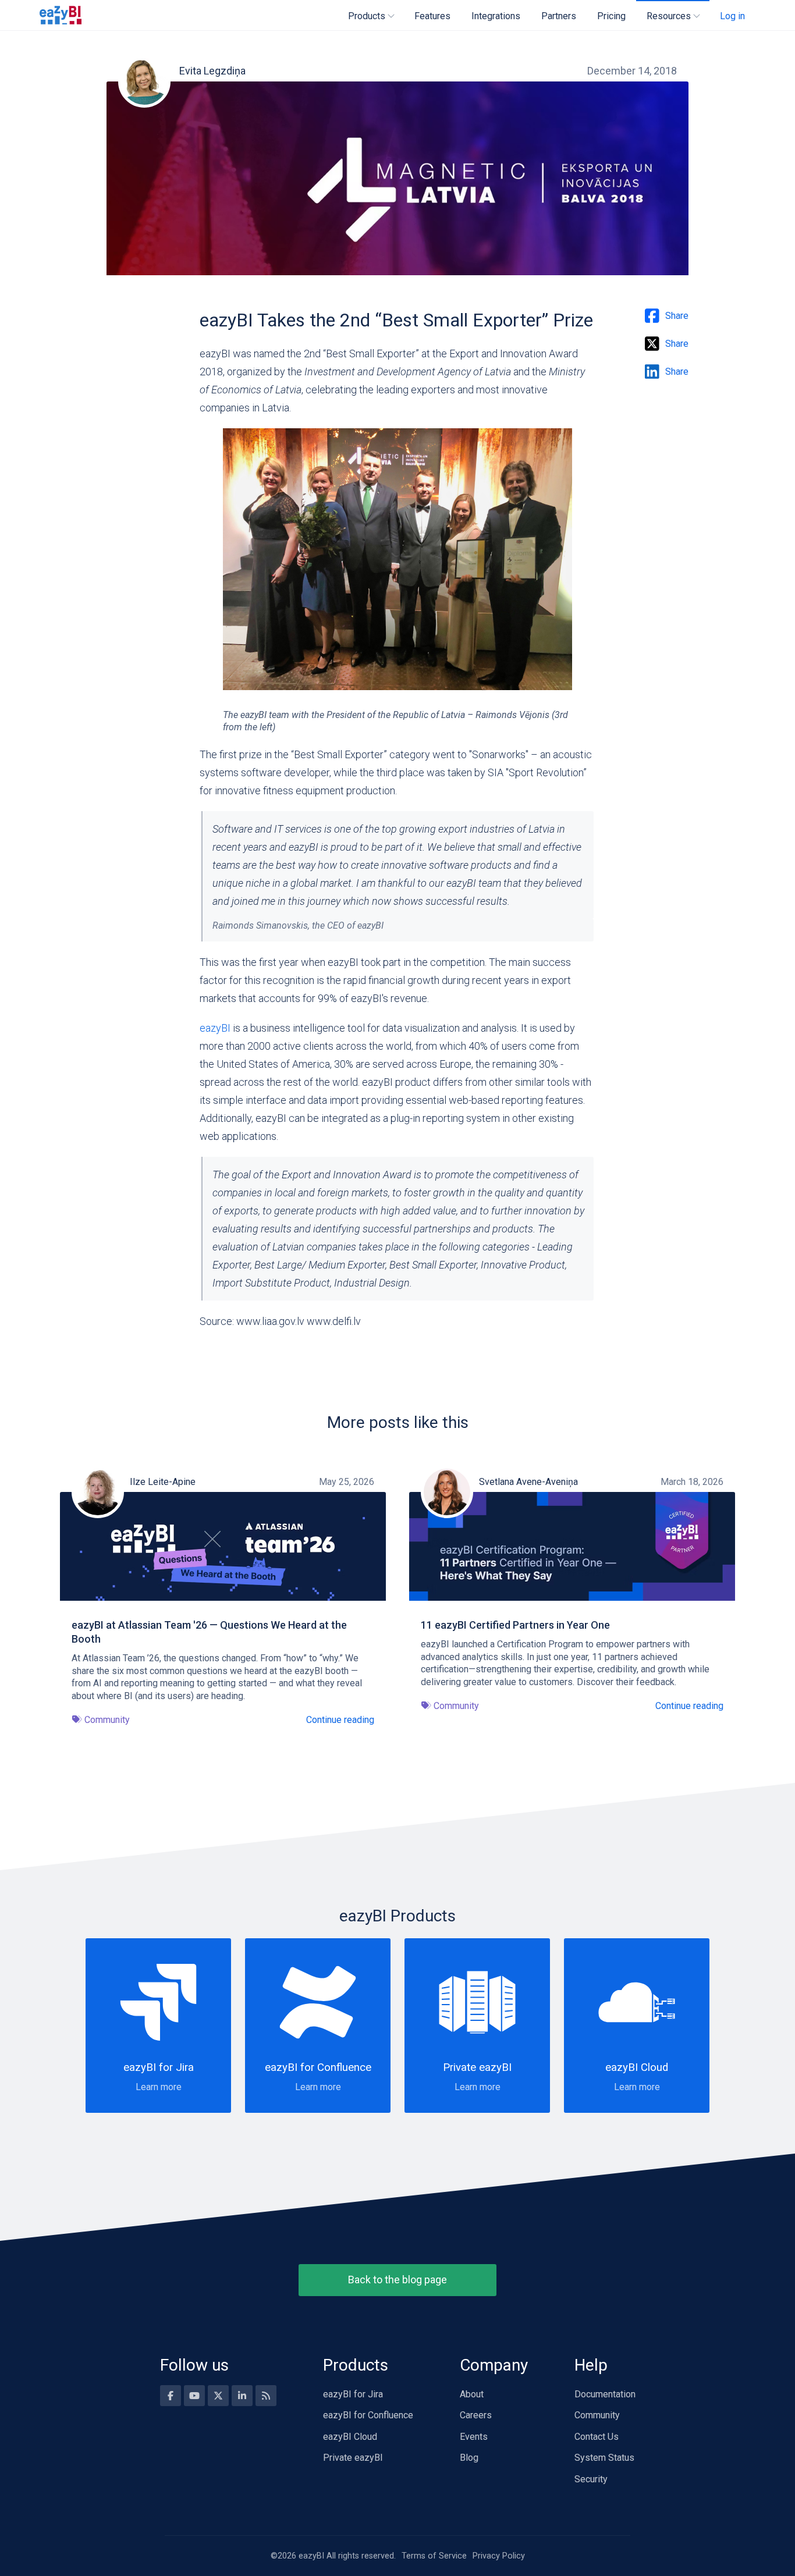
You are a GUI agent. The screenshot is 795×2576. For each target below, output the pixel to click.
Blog (469, 2458)
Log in (732, 16)
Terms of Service (434, 2556)
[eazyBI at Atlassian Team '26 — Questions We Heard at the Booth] (223, 1546)
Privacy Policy (499, 2556)
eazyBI (215, 1028)
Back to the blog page (397, 2280)
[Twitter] (218, 2396)
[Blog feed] (266, 2396)
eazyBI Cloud (350, 2437)
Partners (559, 16)
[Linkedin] (242, 2396)
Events (474, 2437)
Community (597, 2415)
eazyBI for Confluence (368, 2415)
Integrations (496, 16)
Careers (476, 2415)
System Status (604, 2458)
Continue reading (340, 1720)
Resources (669, 16)
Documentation (605, 2394)
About (472, 2394)
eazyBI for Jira (353, 2394)
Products (367, 16)
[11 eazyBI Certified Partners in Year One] (572, 1546)
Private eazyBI (353, 2458)
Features (432, 16)
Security (591, 2479)
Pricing (611, 16)
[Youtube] (194, 2396)
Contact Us (597, 2437)
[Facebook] (171, 2396)
